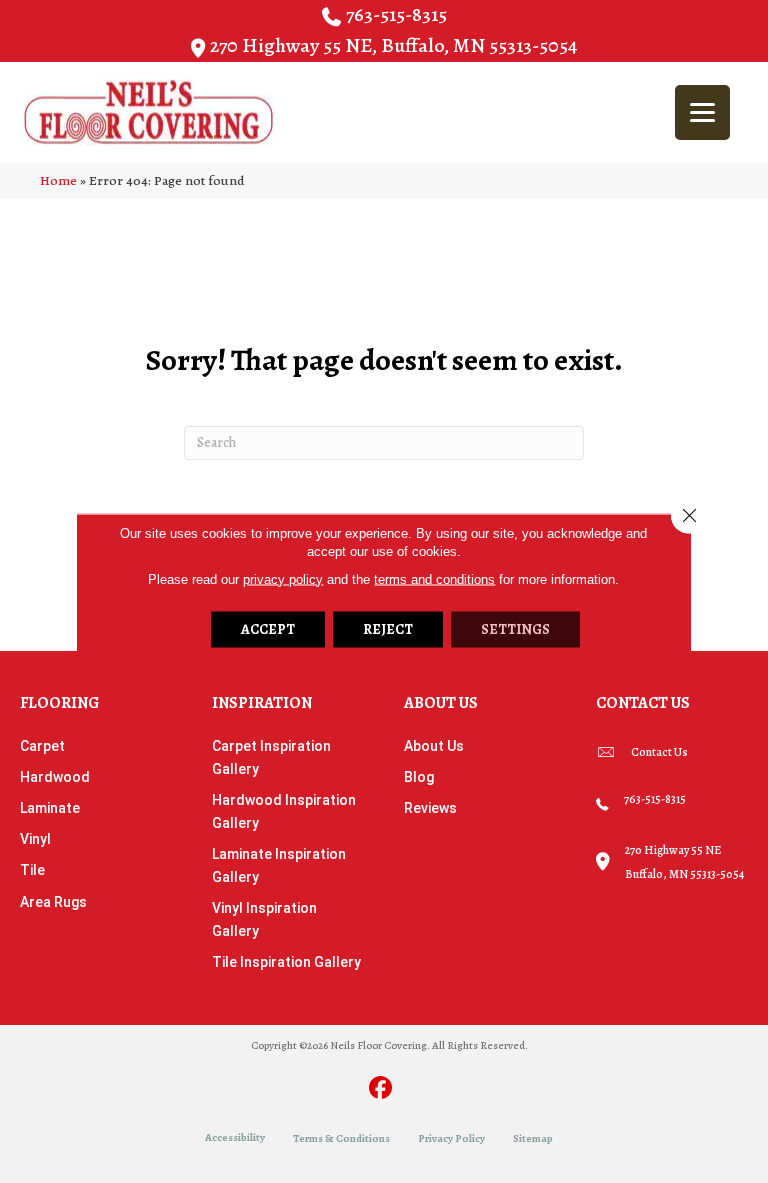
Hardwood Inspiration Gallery (284, 811)
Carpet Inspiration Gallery (271, 757)
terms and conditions (434, 578)
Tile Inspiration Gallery (286, 962)
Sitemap (533, 1138)
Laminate (50, 808)
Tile (32, 870)
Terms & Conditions (341, 1138)
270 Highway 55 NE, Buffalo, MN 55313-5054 (393, 45)
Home (58, 180)
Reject (388, 628)
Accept (268, 628)
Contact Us (659, 752)
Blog (419, 777)
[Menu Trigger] (702, 112)
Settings (515, 628)
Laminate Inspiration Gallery (279, 865)
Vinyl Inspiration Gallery (264, 919)
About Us (434, 746)
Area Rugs (53, 902)
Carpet (42, 746)
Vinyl (35, 839)
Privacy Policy (451, 1138)
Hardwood (55, 777)
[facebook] (381, 1089)
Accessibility (235, 1137)
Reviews (430, 808)
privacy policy (283, 578)
